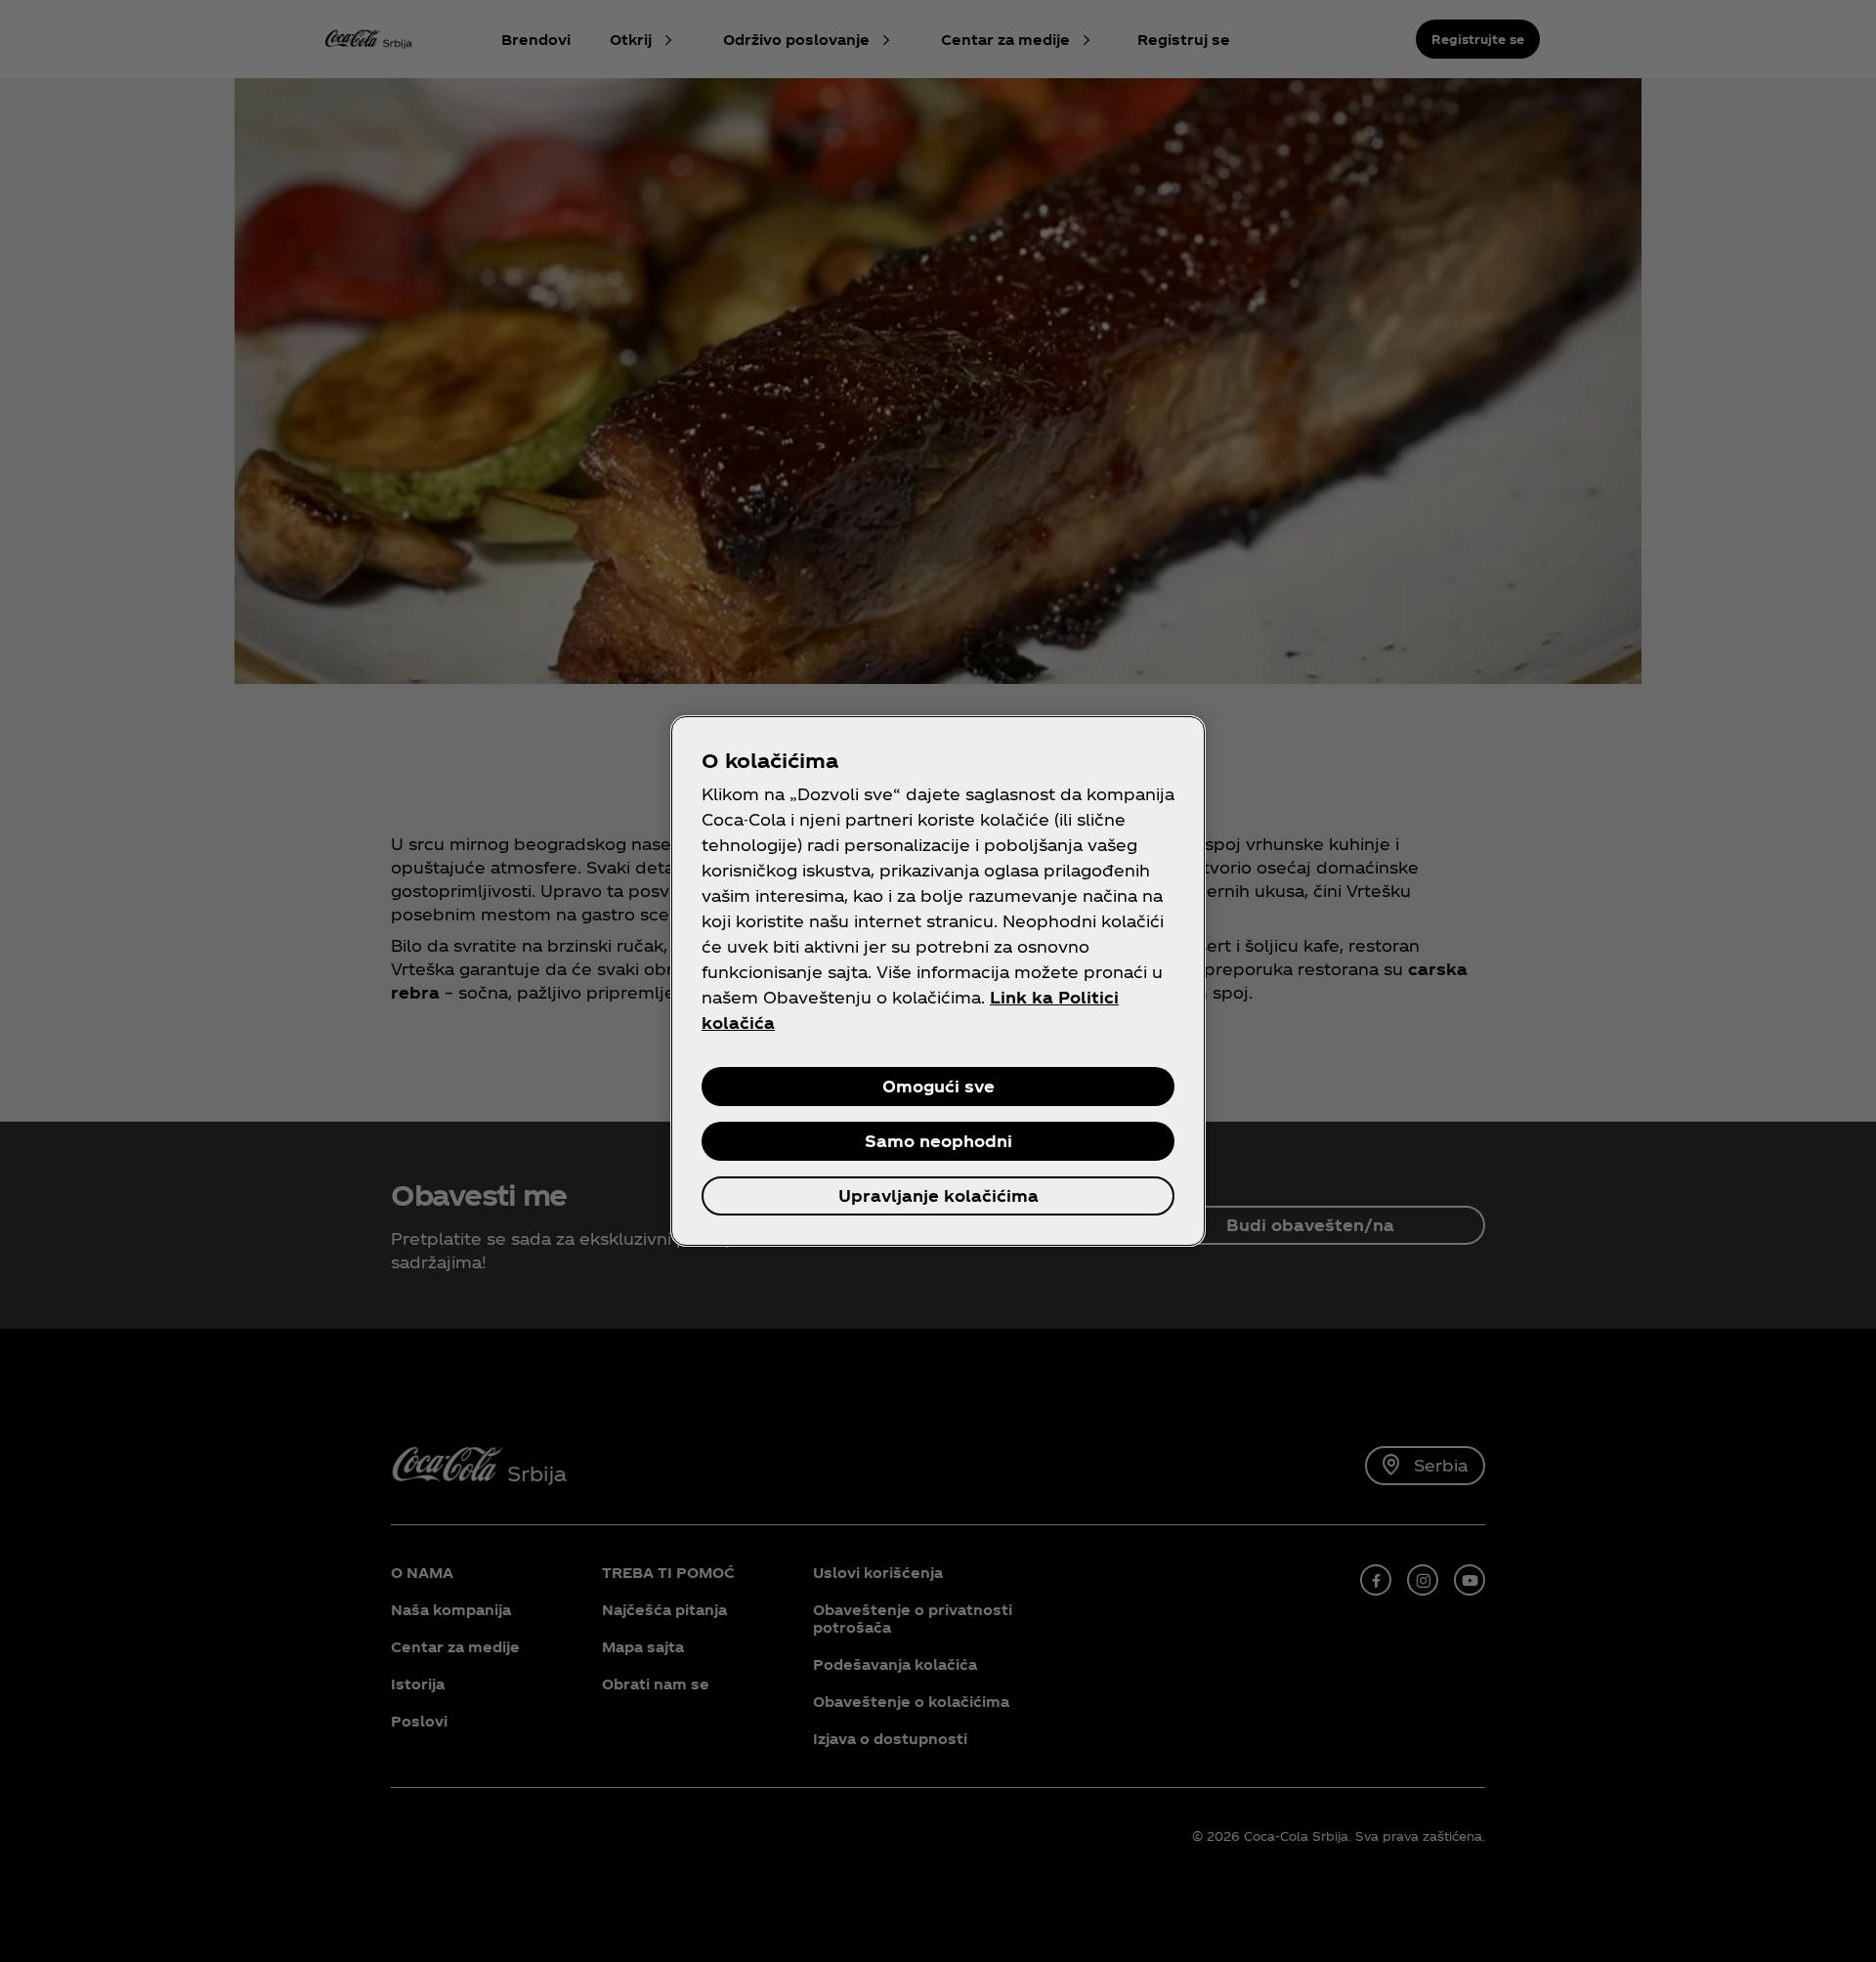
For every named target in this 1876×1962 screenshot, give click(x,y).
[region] (938, 981)
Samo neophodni (938, 1141)
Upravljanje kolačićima (938, 1195)
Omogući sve (938, 1086)
